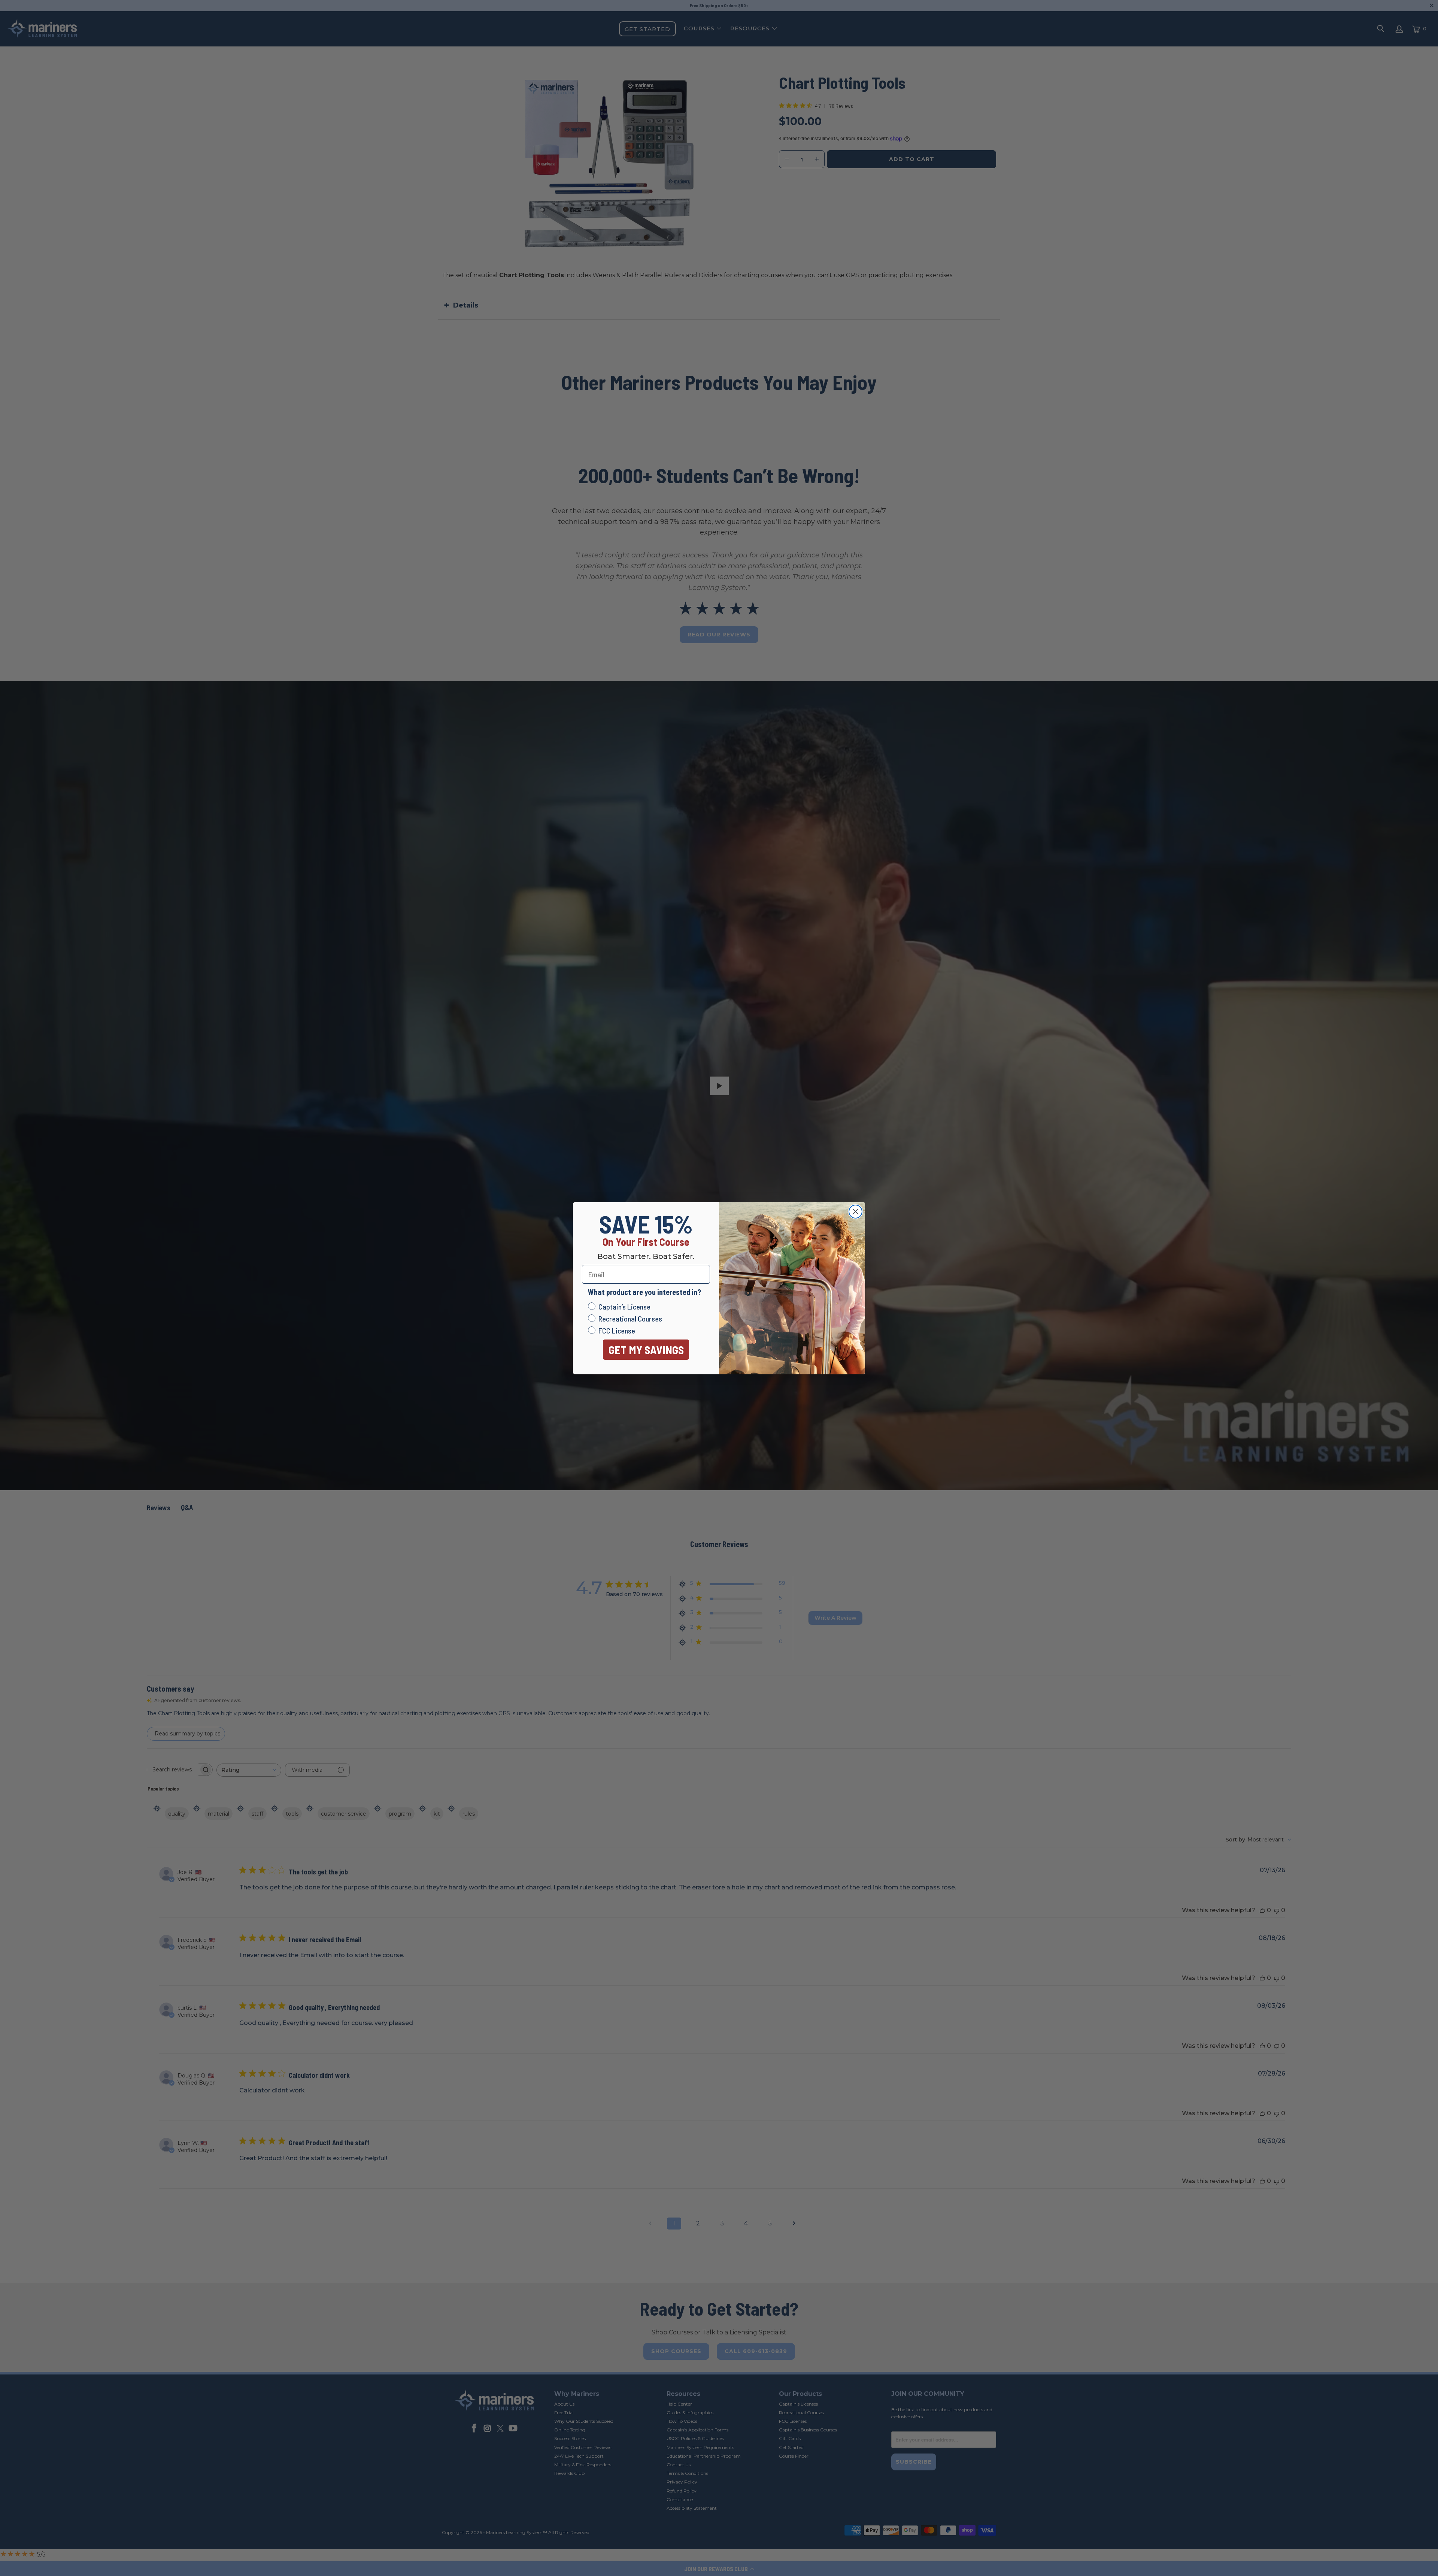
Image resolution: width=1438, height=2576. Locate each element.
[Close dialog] (855, 1212)
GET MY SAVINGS (646, 1350)
